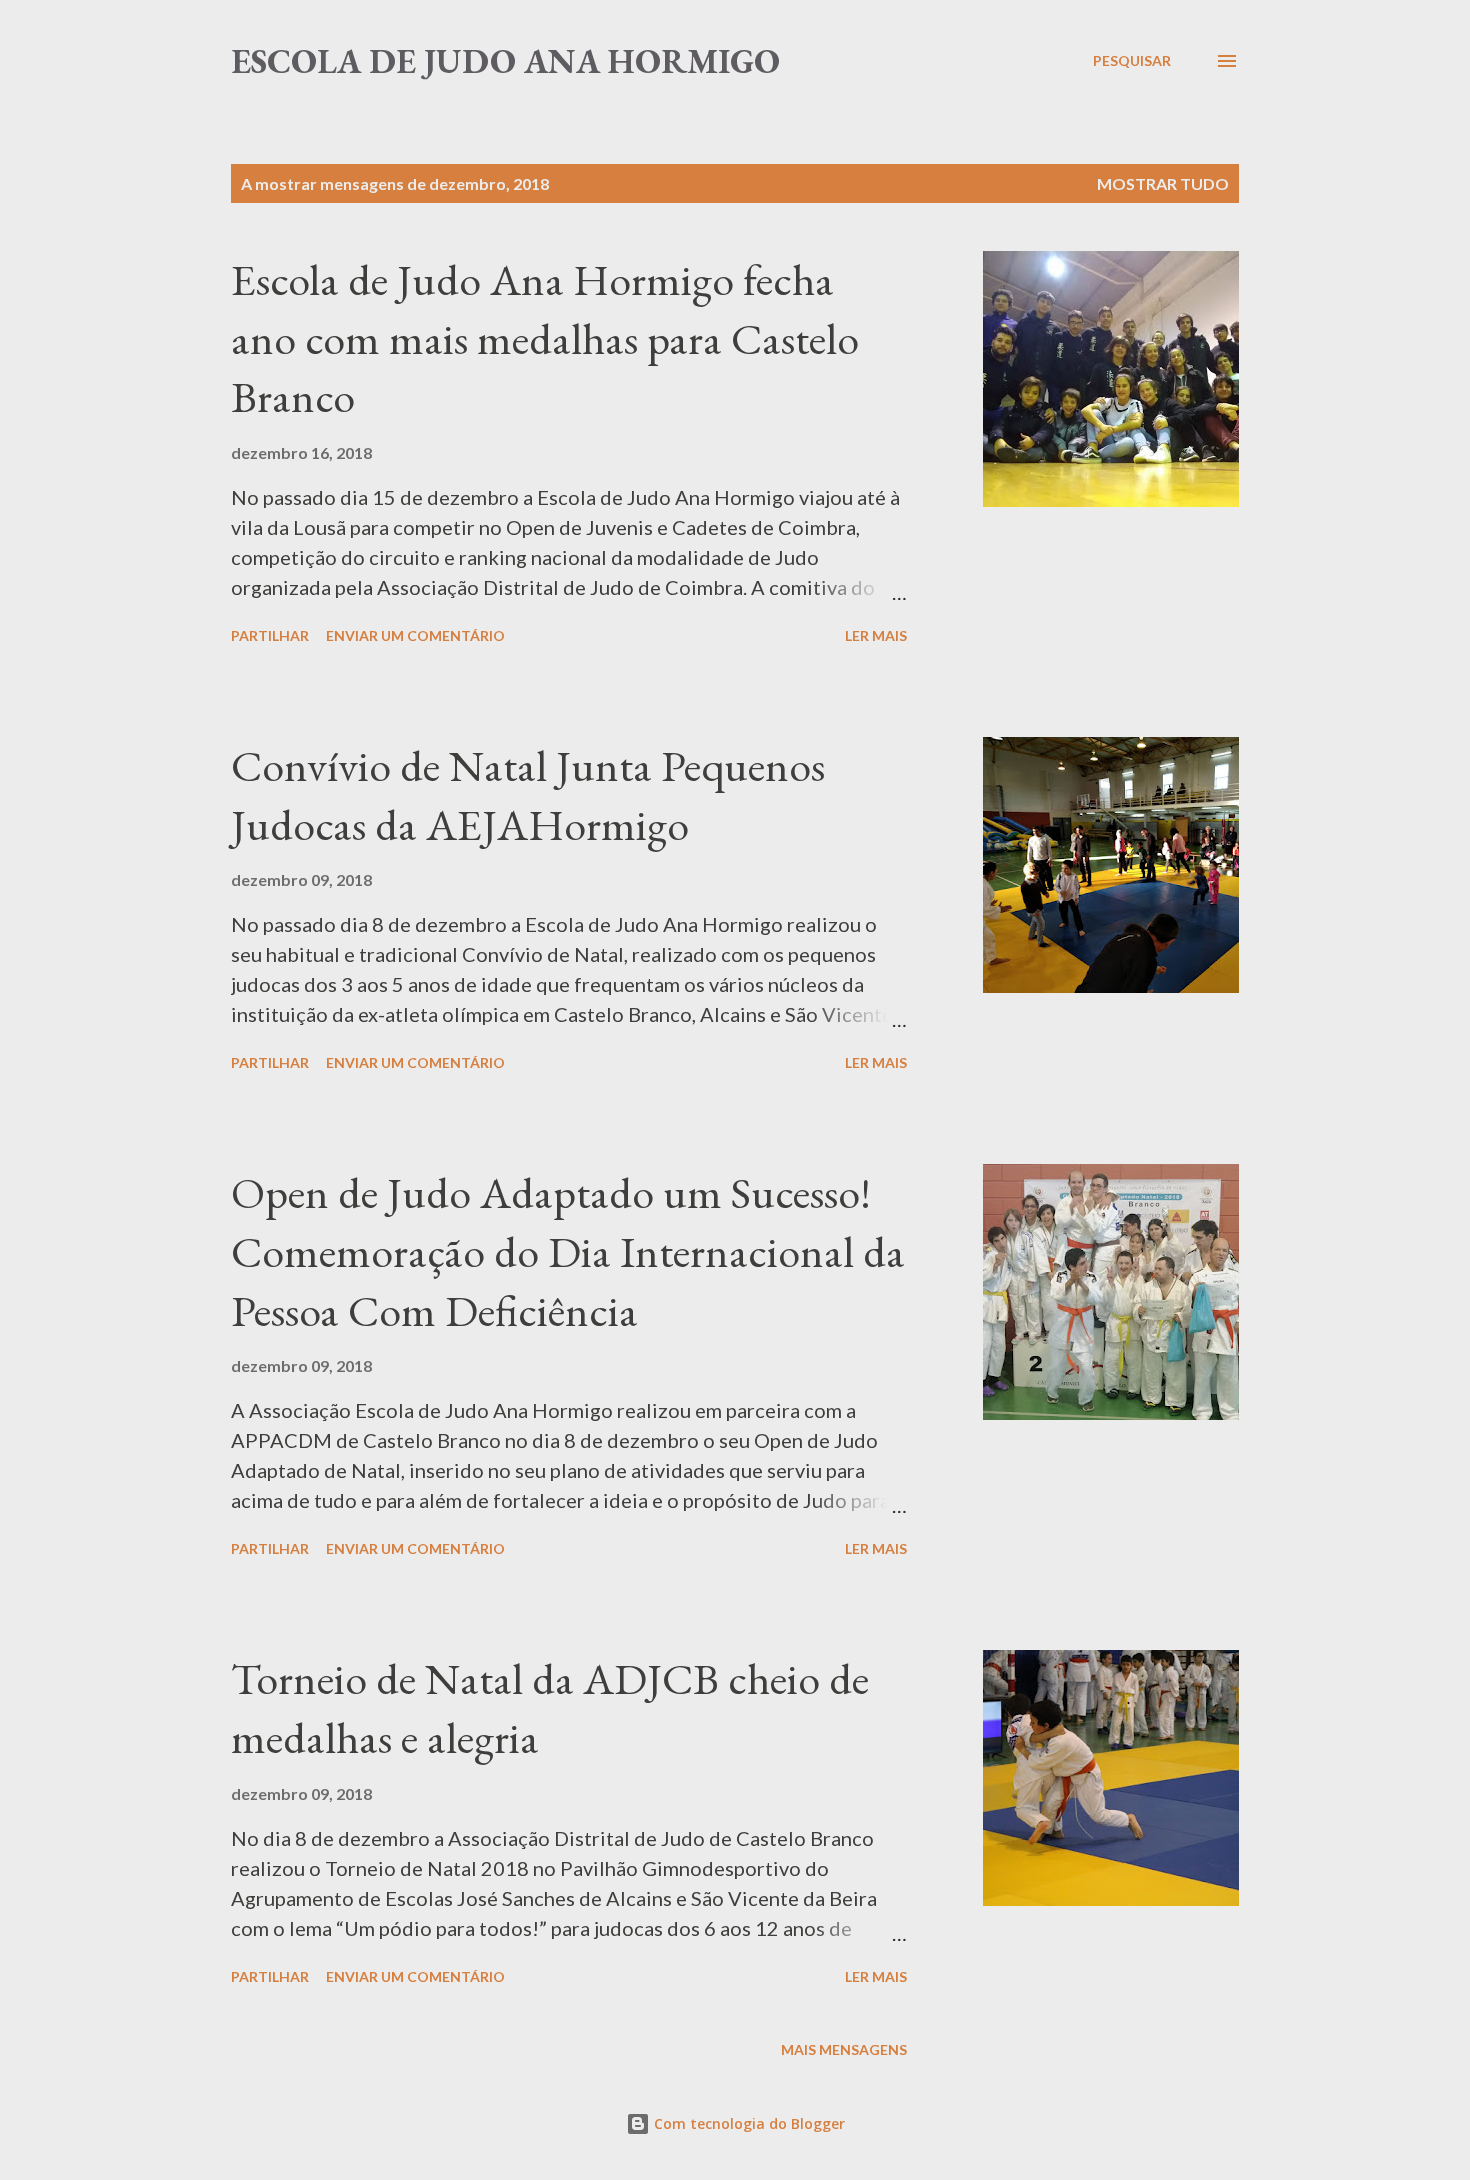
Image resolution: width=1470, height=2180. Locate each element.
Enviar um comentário (415, 635)
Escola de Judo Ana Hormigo (505, 61)
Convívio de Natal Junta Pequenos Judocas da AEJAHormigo (528, 795)
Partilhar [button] (270, 635)
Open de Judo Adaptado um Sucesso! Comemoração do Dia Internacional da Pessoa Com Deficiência (568, 1251)
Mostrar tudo (1163, 183)
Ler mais (876, 635)
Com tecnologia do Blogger (747, 2123)
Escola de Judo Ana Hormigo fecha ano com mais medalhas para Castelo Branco (545, 338)
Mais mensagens (844, 2049)
